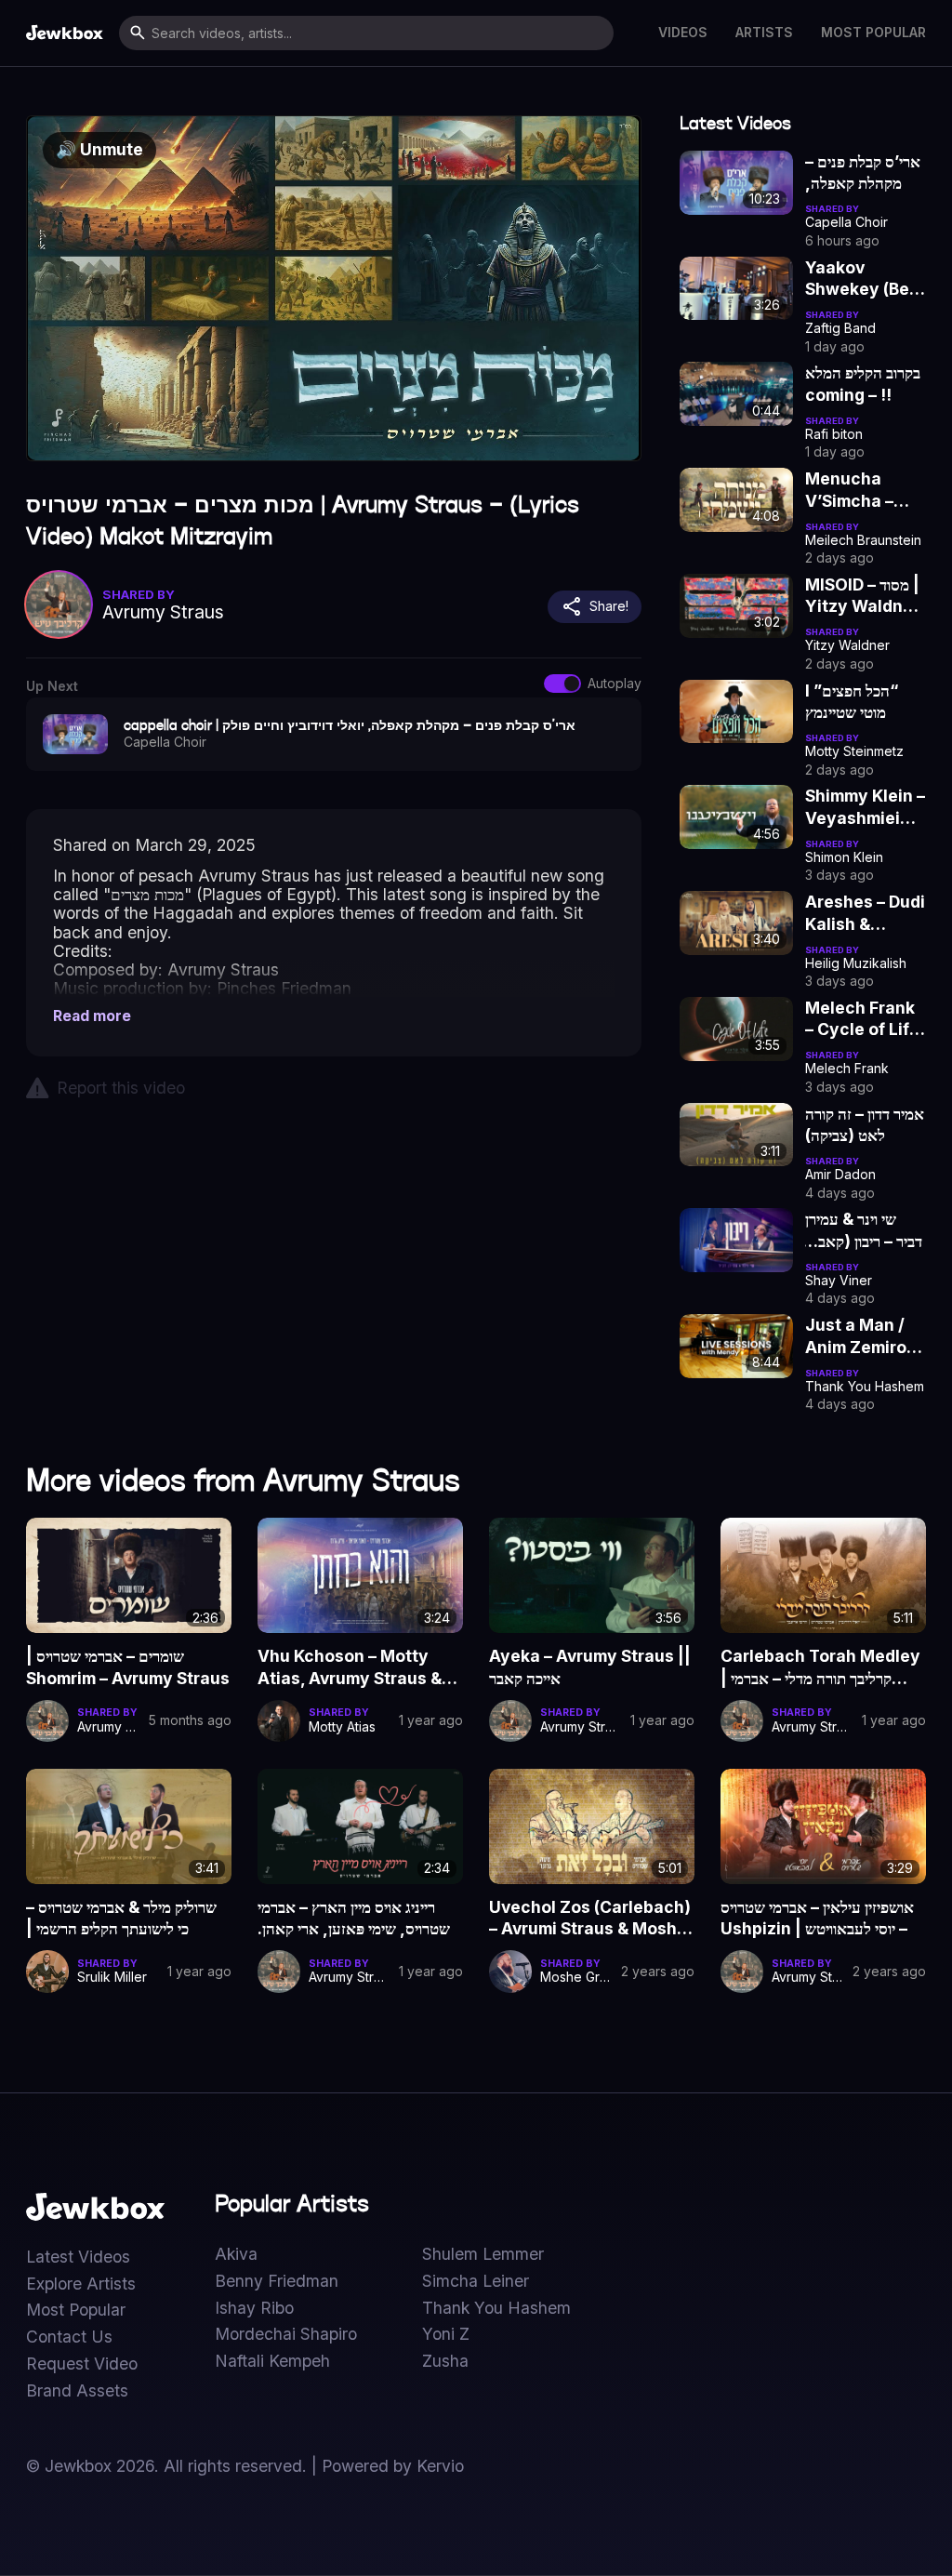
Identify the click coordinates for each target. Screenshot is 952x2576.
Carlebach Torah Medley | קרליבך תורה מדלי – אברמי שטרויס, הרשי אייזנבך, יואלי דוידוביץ (820, 1667)
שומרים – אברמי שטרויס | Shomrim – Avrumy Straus (128, 1667)
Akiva (236, 2254)
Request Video (82, 2364)
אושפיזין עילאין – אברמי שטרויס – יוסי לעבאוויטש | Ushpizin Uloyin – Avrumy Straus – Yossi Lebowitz (820, 1919)
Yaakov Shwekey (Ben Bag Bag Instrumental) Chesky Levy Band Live (862, 279)
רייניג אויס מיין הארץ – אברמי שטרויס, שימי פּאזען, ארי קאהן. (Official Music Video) (354, 1919)
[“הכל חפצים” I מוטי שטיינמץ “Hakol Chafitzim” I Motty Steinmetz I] (736, 712)
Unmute (99, 149)
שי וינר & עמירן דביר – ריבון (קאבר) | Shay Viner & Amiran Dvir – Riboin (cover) (864, 1230)
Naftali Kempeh (272, 2361)
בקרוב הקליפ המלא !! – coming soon (863, 384)
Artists (764, 33)
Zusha (445, 2361)
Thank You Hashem (496, 2308)
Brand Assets (77, 2391)
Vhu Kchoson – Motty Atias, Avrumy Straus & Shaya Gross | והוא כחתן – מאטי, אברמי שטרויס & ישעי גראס (352, 1667)
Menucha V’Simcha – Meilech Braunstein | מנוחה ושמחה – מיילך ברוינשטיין (854, 490)
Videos (683, 33)
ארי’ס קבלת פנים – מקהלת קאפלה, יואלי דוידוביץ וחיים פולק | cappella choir (863, 173)
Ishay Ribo (254, 2308)
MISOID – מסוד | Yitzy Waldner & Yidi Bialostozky (862, 596)
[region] (333, 288)
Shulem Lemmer (483, 2254)
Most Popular (873, 33)
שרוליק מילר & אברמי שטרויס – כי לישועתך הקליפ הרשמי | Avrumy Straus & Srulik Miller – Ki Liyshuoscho (121, 1919)
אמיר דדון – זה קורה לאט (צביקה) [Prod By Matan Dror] (865, 1125)
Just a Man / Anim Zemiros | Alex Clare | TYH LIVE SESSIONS (860, 1336)
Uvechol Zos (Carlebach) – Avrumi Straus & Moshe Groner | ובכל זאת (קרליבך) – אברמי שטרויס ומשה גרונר (590, 1919)
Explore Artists (81, 2284)
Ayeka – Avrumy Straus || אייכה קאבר (590, 1667)
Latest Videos (78, 2257)
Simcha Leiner (476, 2281)
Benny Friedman (277, 2281)
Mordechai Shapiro (286, 2334)
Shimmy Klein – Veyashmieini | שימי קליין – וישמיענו (865, 807)
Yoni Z (446, 2334)
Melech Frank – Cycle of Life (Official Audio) (862, 1019)
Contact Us (69, 2337)
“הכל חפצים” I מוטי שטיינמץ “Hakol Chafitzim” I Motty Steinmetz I (853, 702)
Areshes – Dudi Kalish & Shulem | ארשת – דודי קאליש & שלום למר (865, 913)
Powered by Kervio (393, 2466)
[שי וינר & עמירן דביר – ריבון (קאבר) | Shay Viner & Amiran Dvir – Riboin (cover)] (736, 1240)
